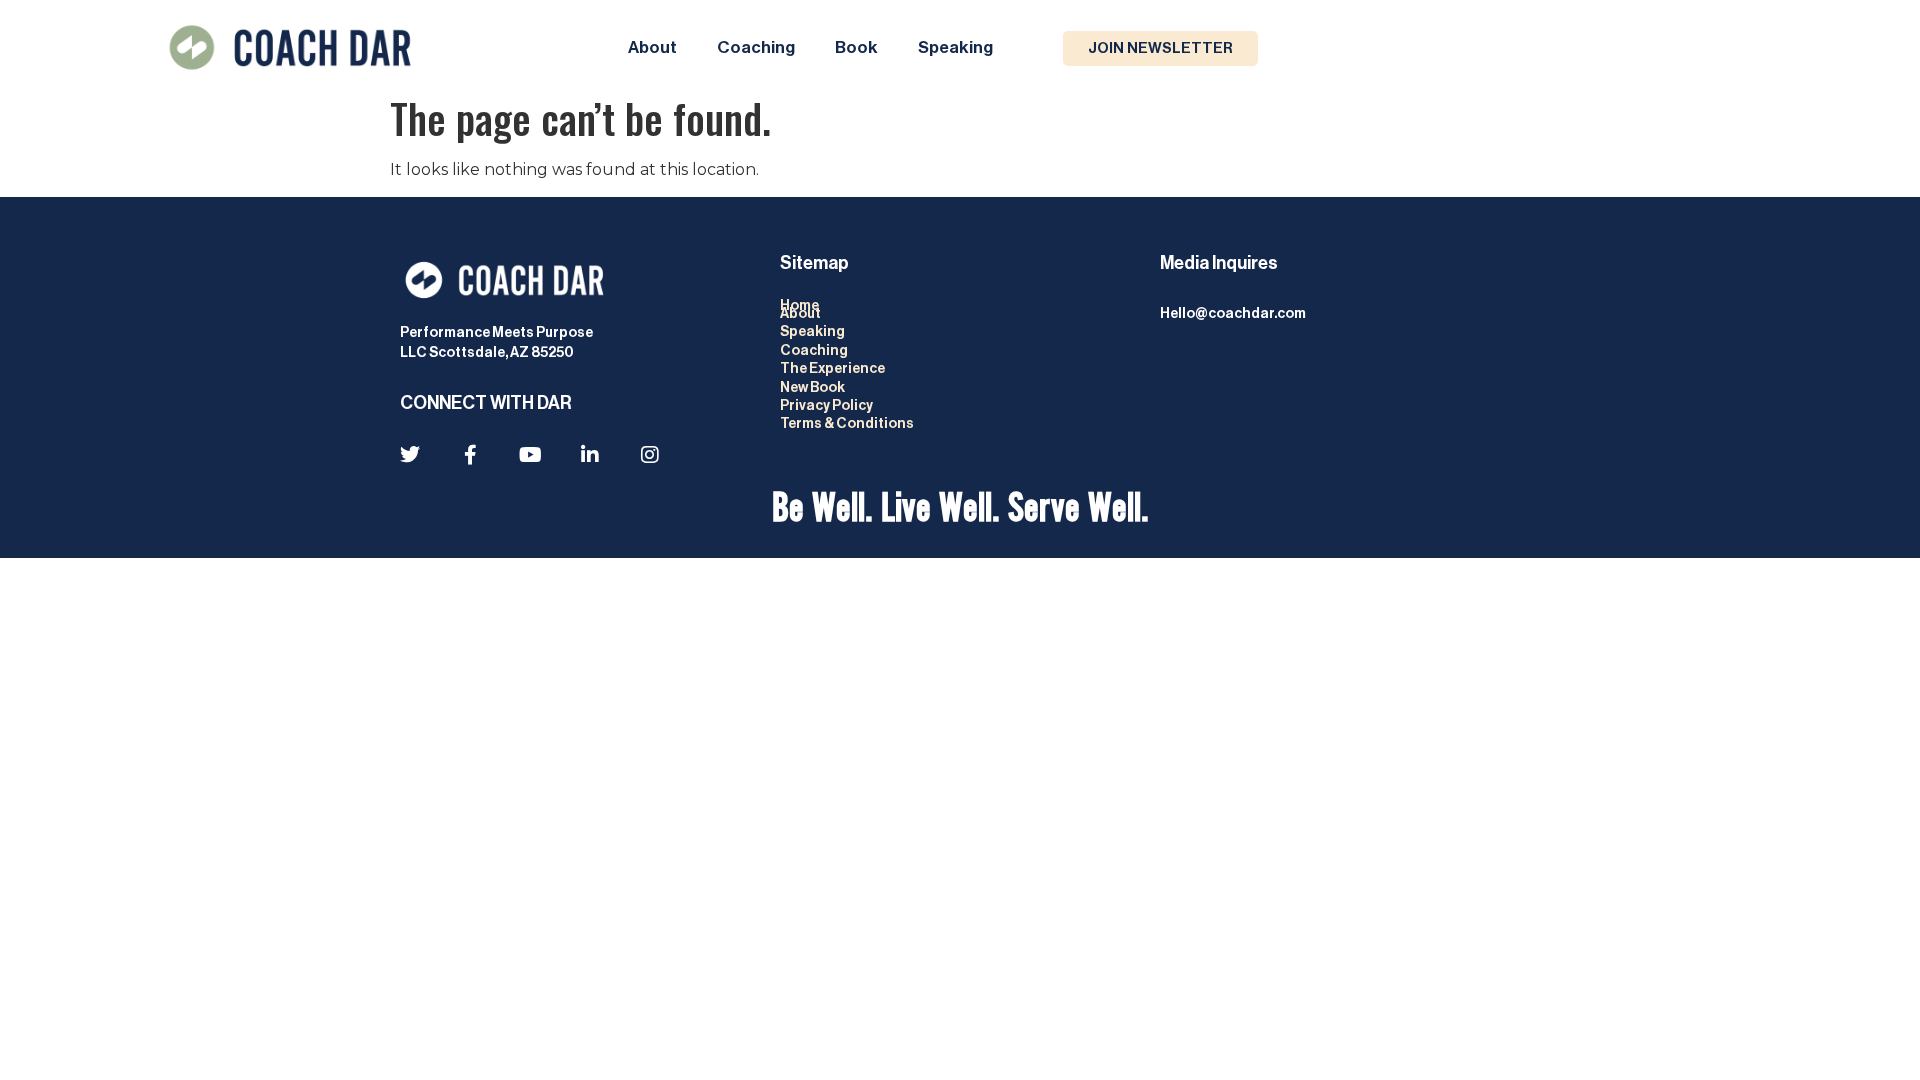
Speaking (955, 47)
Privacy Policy (827, 406)
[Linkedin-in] (590, 455)
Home (799, 306)
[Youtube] (530, 455)
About (652, 47)
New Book (812, 388)
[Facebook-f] (470, 455)
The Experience (833, 369)
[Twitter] (410, 455)
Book (856, 47)
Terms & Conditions (847, 424)
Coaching (756, 47)
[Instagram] (650, 455)
